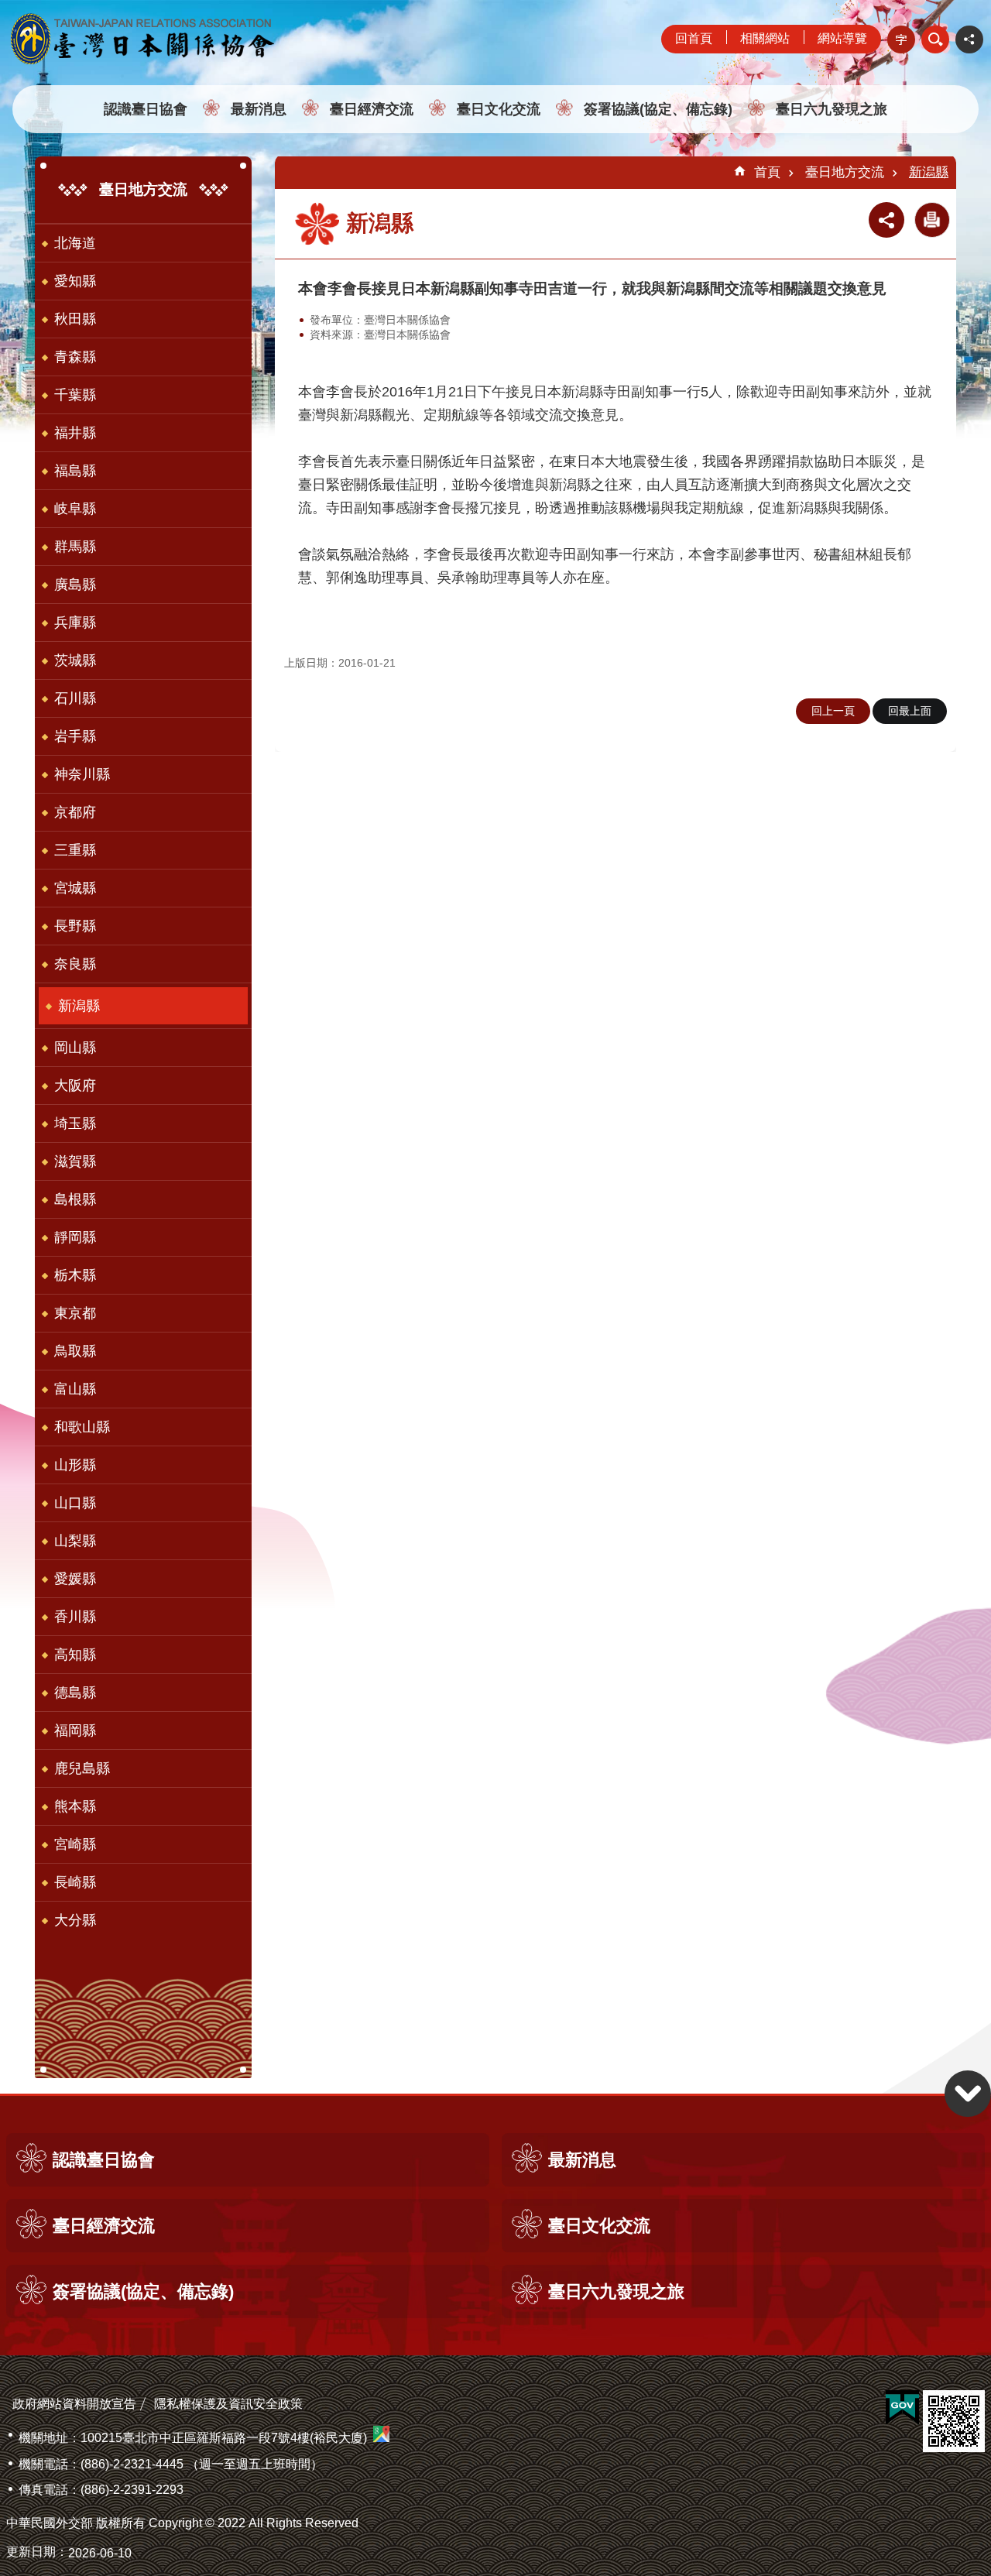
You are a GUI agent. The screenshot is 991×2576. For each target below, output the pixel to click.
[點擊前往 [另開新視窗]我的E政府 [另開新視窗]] (902, 2408)
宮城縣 (75, 888)
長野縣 (75, 926)
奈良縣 (75, 964)
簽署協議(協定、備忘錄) (658, 109)
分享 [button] (969, 39)
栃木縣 (75, 1275)
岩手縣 (75, 736)
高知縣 (75, 1655)
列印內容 (932, 220)
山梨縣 (75, 1541)
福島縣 (75, 471)
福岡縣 (75, 1730)
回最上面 (910, 711)
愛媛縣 (75, 1579)
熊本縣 (75, 1806)
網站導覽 (842, 38)
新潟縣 (79, 1006)
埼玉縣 (75, 1123)
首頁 (767, 172)
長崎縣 (75, 1882)
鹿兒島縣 (82, 1768)
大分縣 (75, 1920)
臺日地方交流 (845, 172)
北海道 (75, 243)
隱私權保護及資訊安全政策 (228, 2404)
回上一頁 (833, 711)
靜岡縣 (75, 1237)
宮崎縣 (75, 1844)
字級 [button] (901, 39)
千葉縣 (75, 395)
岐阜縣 (75, 509)
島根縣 (75, 1199)
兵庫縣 (75, 623)
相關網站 (765, 38)
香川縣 (75, 1617)
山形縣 (75, 1465)
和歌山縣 (82, 1427)
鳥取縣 (75, 1351)
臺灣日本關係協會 (143, 39)
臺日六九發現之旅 (832, 109)
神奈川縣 (82, 774)
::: (5, 7)
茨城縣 (75, 660)
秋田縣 (75, 319)
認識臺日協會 (146, 109)
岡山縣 (75, 1048)
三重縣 (75, 850)
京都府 (75, 812)
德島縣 (75, 1693)
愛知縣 (75, 281)
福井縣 (75, 433)
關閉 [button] (935, 39)
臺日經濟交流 (372, 109)
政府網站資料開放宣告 (74, 2404)
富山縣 (75, 1389)
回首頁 (694, 38)
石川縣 (75, 698)
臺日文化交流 (499, 109)
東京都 (75, 1313)
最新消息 (259, 109)
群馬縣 (75, 547)
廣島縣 (75, 585)
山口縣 (75, 1503)
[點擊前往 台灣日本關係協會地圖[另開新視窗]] (381, 2438)
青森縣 (75, 357)
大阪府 (75, 1086)
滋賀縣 (75, 1161)
